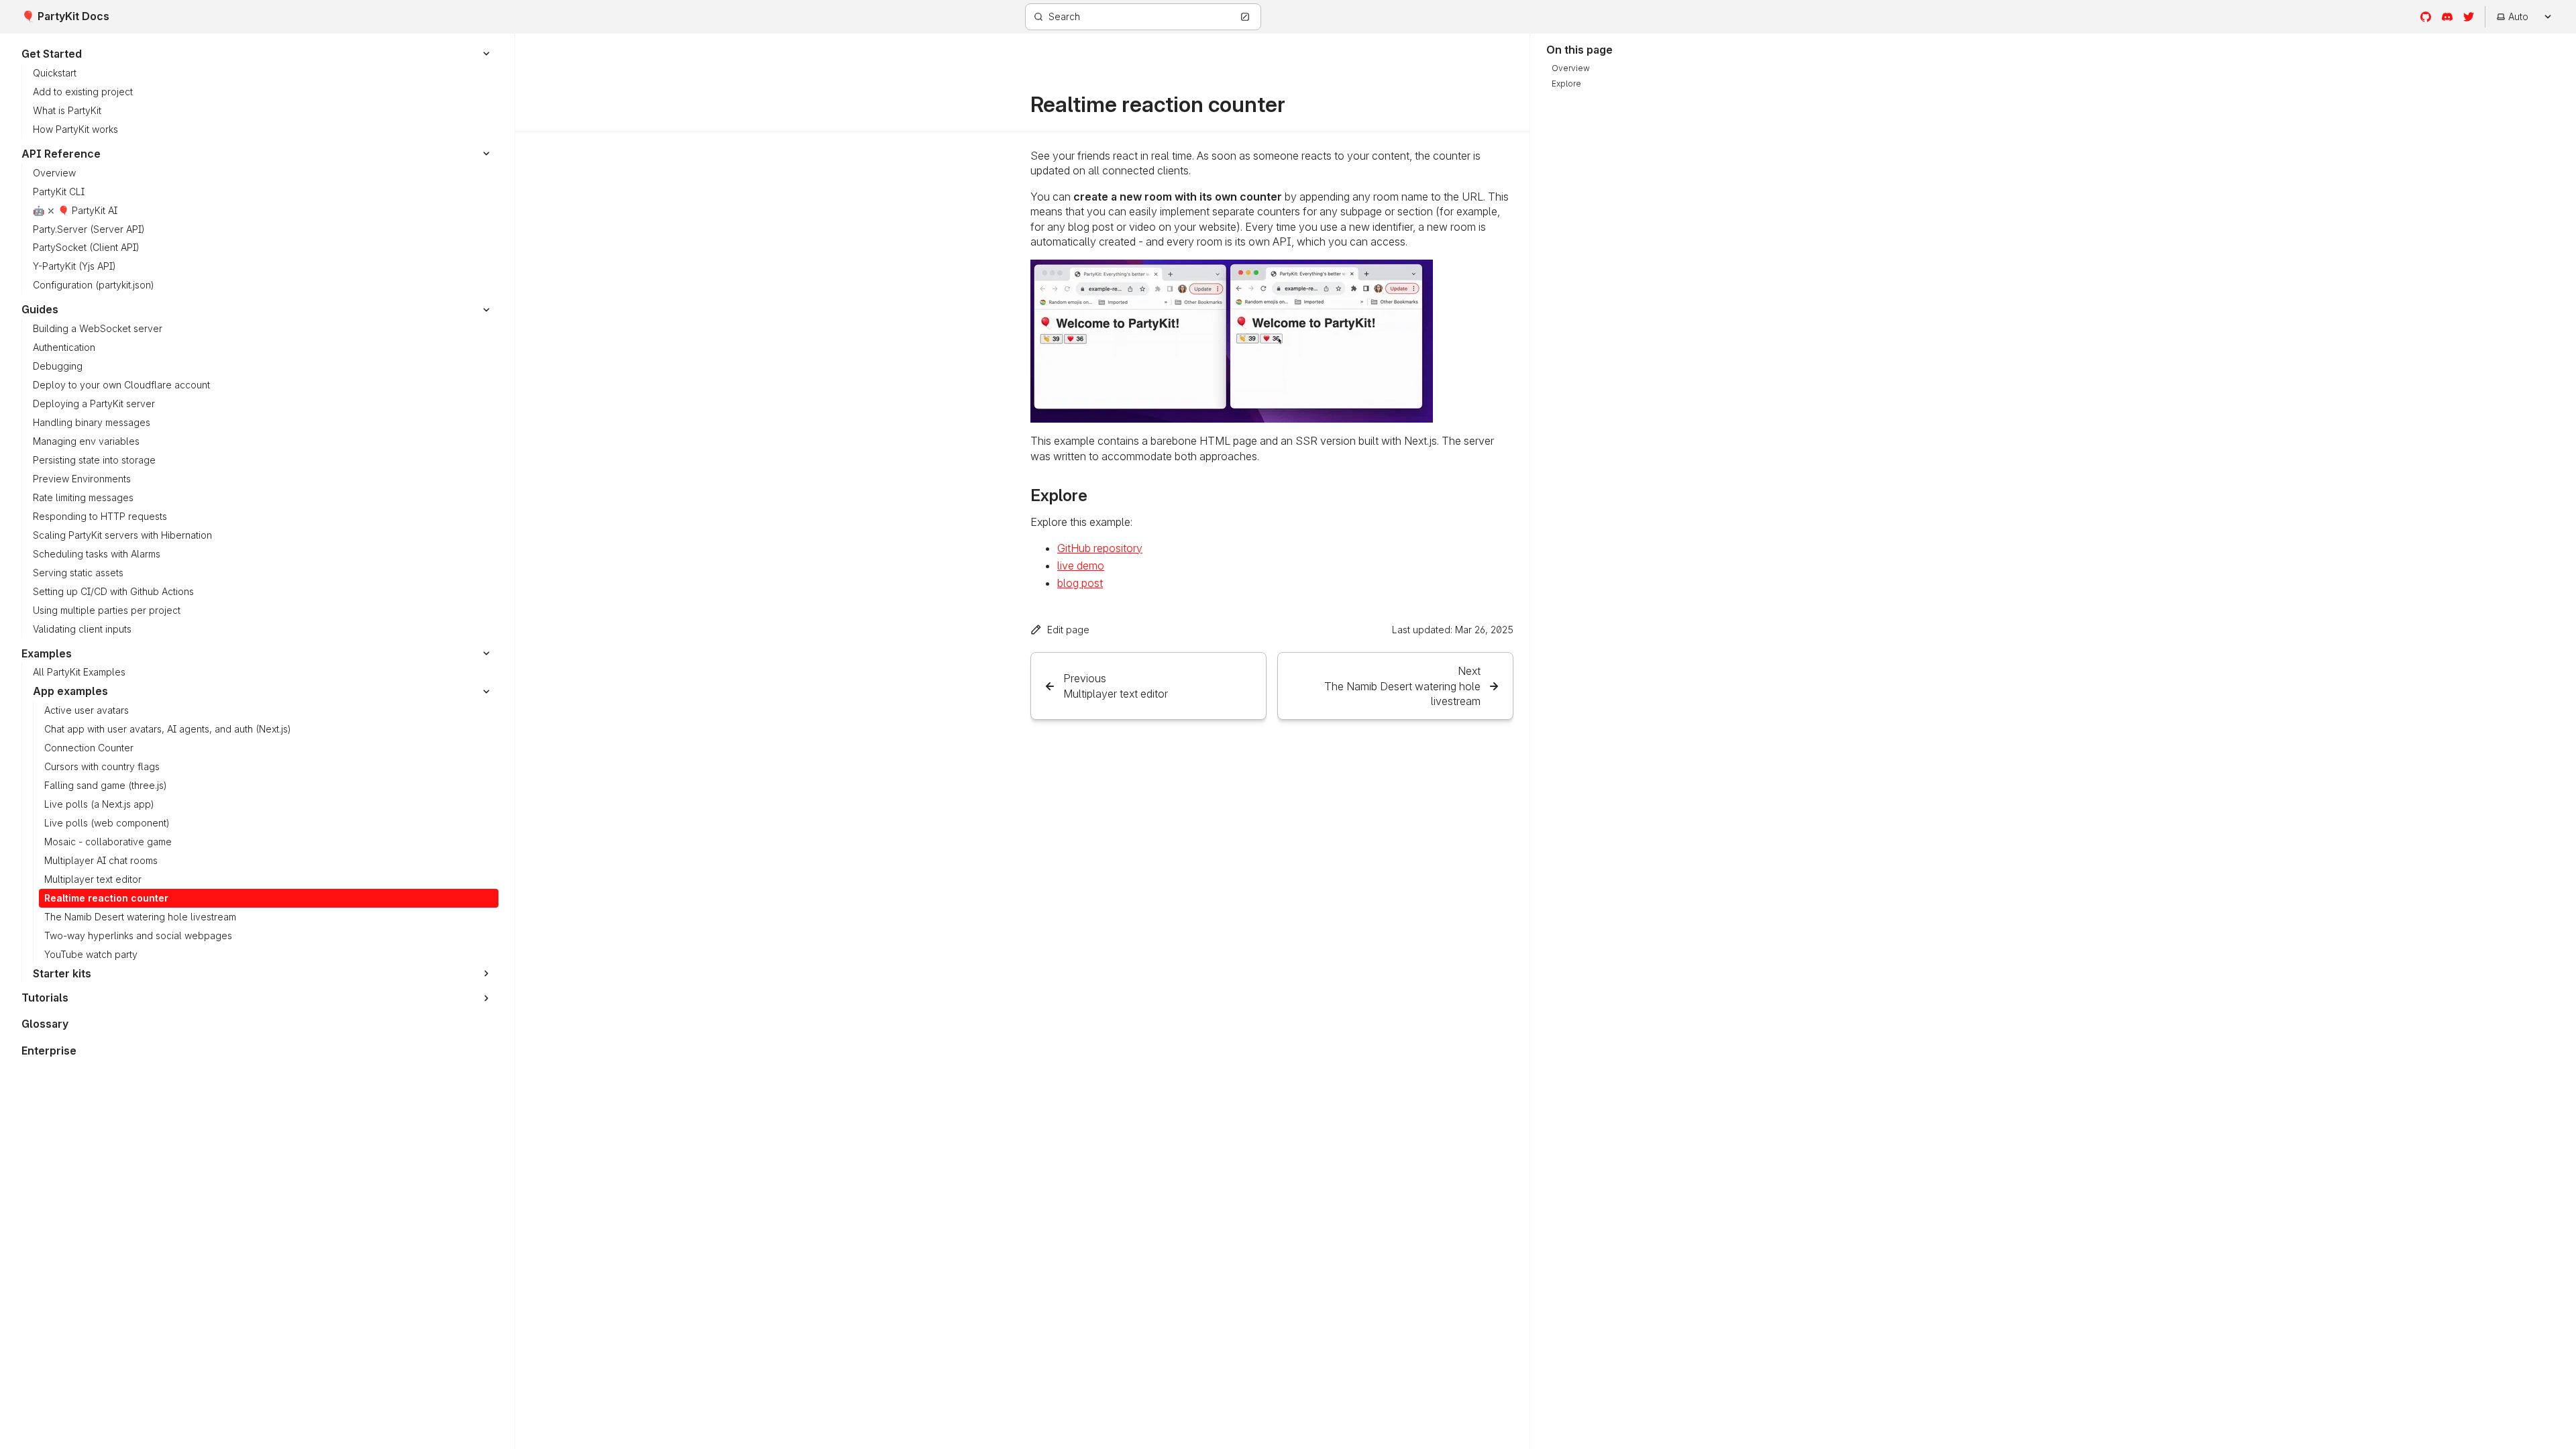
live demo (1081, 566)
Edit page (1068, 630)
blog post (1080, 583)
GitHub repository (1100, 548)
